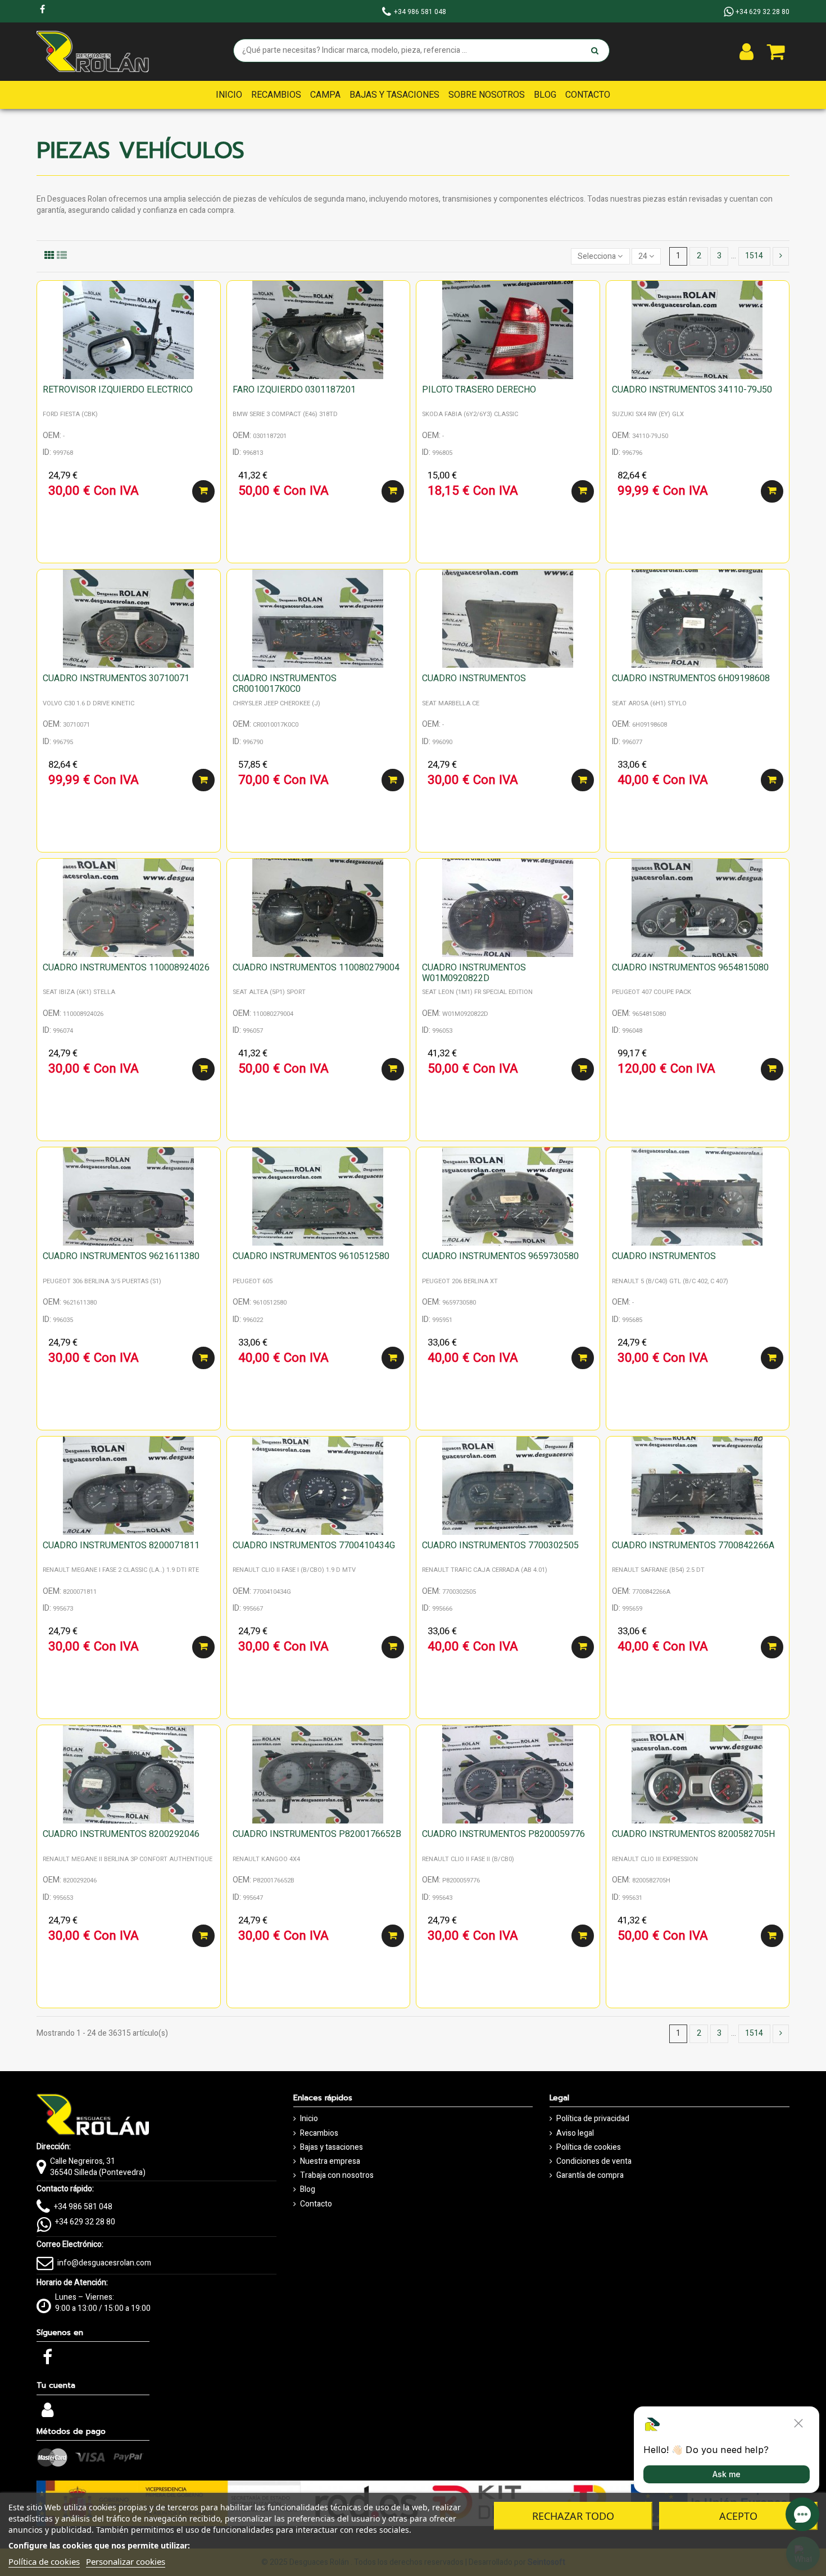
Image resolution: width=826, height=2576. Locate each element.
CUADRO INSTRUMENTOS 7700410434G (314, 1545)
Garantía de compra (590, 2176)
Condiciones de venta (594, 2162)
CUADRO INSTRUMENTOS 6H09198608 (691, 678)
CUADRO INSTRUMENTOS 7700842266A (693, 1545)
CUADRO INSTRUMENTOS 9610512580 (311, 1256)
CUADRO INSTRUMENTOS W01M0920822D (474, 973)
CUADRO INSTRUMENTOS (474, 678)
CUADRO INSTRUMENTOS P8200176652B (317, 1834)
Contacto (316, 2204)
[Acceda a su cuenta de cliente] (746, 52)
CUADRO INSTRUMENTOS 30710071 (116, 678)
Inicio (309, 2119)
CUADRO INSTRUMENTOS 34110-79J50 (692, 390)
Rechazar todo (573, 2516)
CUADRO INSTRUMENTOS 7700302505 (500, 1545)
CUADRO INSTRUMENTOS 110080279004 (316, 968)
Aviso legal (575, 2133)
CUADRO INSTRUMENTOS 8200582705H (693, 1834)
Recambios (319, 2133)
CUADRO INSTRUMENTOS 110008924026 (126, 968)
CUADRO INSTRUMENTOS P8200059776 (503, 1834)
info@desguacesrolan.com (104, 2263)
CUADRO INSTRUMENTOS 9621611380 (121, 1256)
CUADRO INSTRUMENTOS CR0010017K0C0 (285, 684)
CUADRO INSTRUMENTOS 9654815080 (690, 968)
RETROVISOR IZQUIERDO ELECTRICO (118, 390)
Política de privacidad (593, 2119)
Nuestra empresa (330, 2162)
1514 (754, 256)
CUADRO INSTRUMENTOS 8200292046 (121, 1834)
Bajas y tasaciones (332, 2148)
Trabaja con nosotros (337, 2176)
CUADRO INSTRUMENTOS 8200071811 (121, 1545)
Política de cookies (589, 2148)
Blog (308, 2190)
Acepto (738, 2516)
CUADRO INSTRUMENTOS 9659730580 (500, 1256)
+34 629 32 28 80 (85, 2222)
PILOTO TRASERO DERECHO (479, 390)
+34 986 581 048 (83, 2207)
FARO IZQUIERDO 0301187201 (294, 390)
